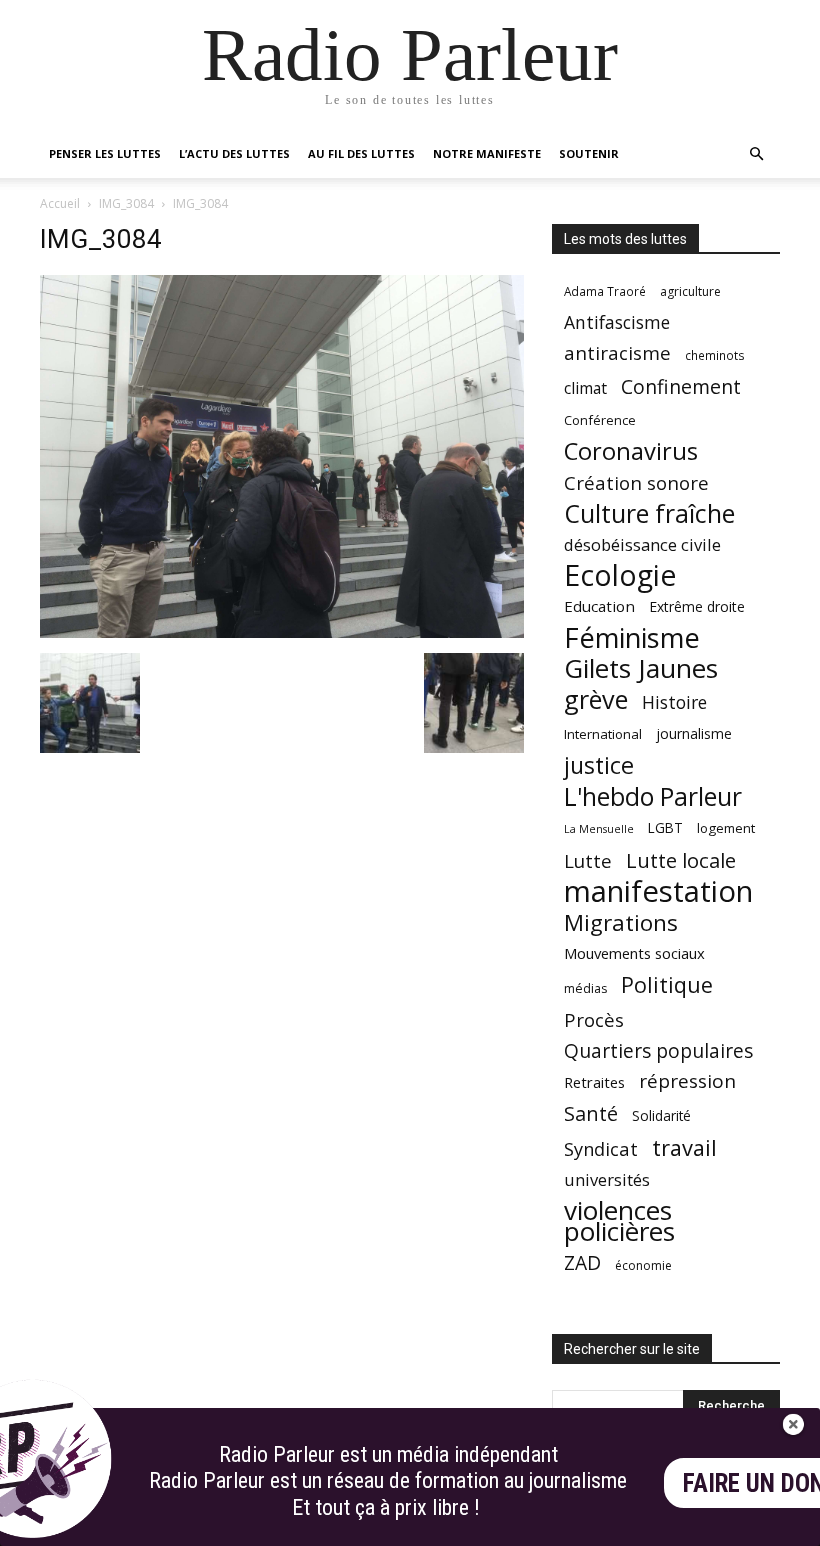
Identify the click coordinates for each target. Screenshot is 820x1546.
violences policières (619, 1221)
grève (596, 699)
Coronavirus (631, 451)
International (603, 734)
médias (585, 988)
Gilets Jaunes (641, 668)
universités (607, 1179)
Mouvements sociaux (634, 953)
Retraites (594, 1082)
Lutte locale (681, 860)
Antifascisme (617, 322)
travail (684, 1147)
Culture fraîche (649, 513)
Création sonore (636, 482)
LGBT (665, 828)
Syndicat (601, 1148)
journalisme (694, 733)
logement (726, 828)
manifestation (658, 891)
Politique (667, 984)
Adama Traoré (605, 291)
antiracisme (617, 353)
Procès (594, 1019)
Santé (591, 1113)
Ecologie (620, 575)
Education (599, 606)
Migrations (621, 922)
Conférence (600, 420)
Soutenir (589, 153)
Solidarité (661, 1116)
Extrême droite (697, 606)
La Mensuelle (599, 829)
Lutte (588, 860)
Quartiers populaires (658, 1050)
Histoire (674, 702)
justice (599, 765)
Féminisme (632, 637)
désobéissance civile (642, 544)
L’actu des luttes (234, 153)
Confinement (681, 386)
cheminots (715, 355)
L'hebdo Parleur (653, 796)
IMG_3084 (126, 203)
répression (687, 1081)
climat (585, 388)
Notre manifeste (487, 153)
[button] (756, 154)
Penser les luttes (105, 153)
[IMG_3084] (282, 632)
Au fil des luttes (361, 153)
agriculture (690, 291)
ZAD (582, 1262)
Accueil (60, 203)
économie (643, 1265)
